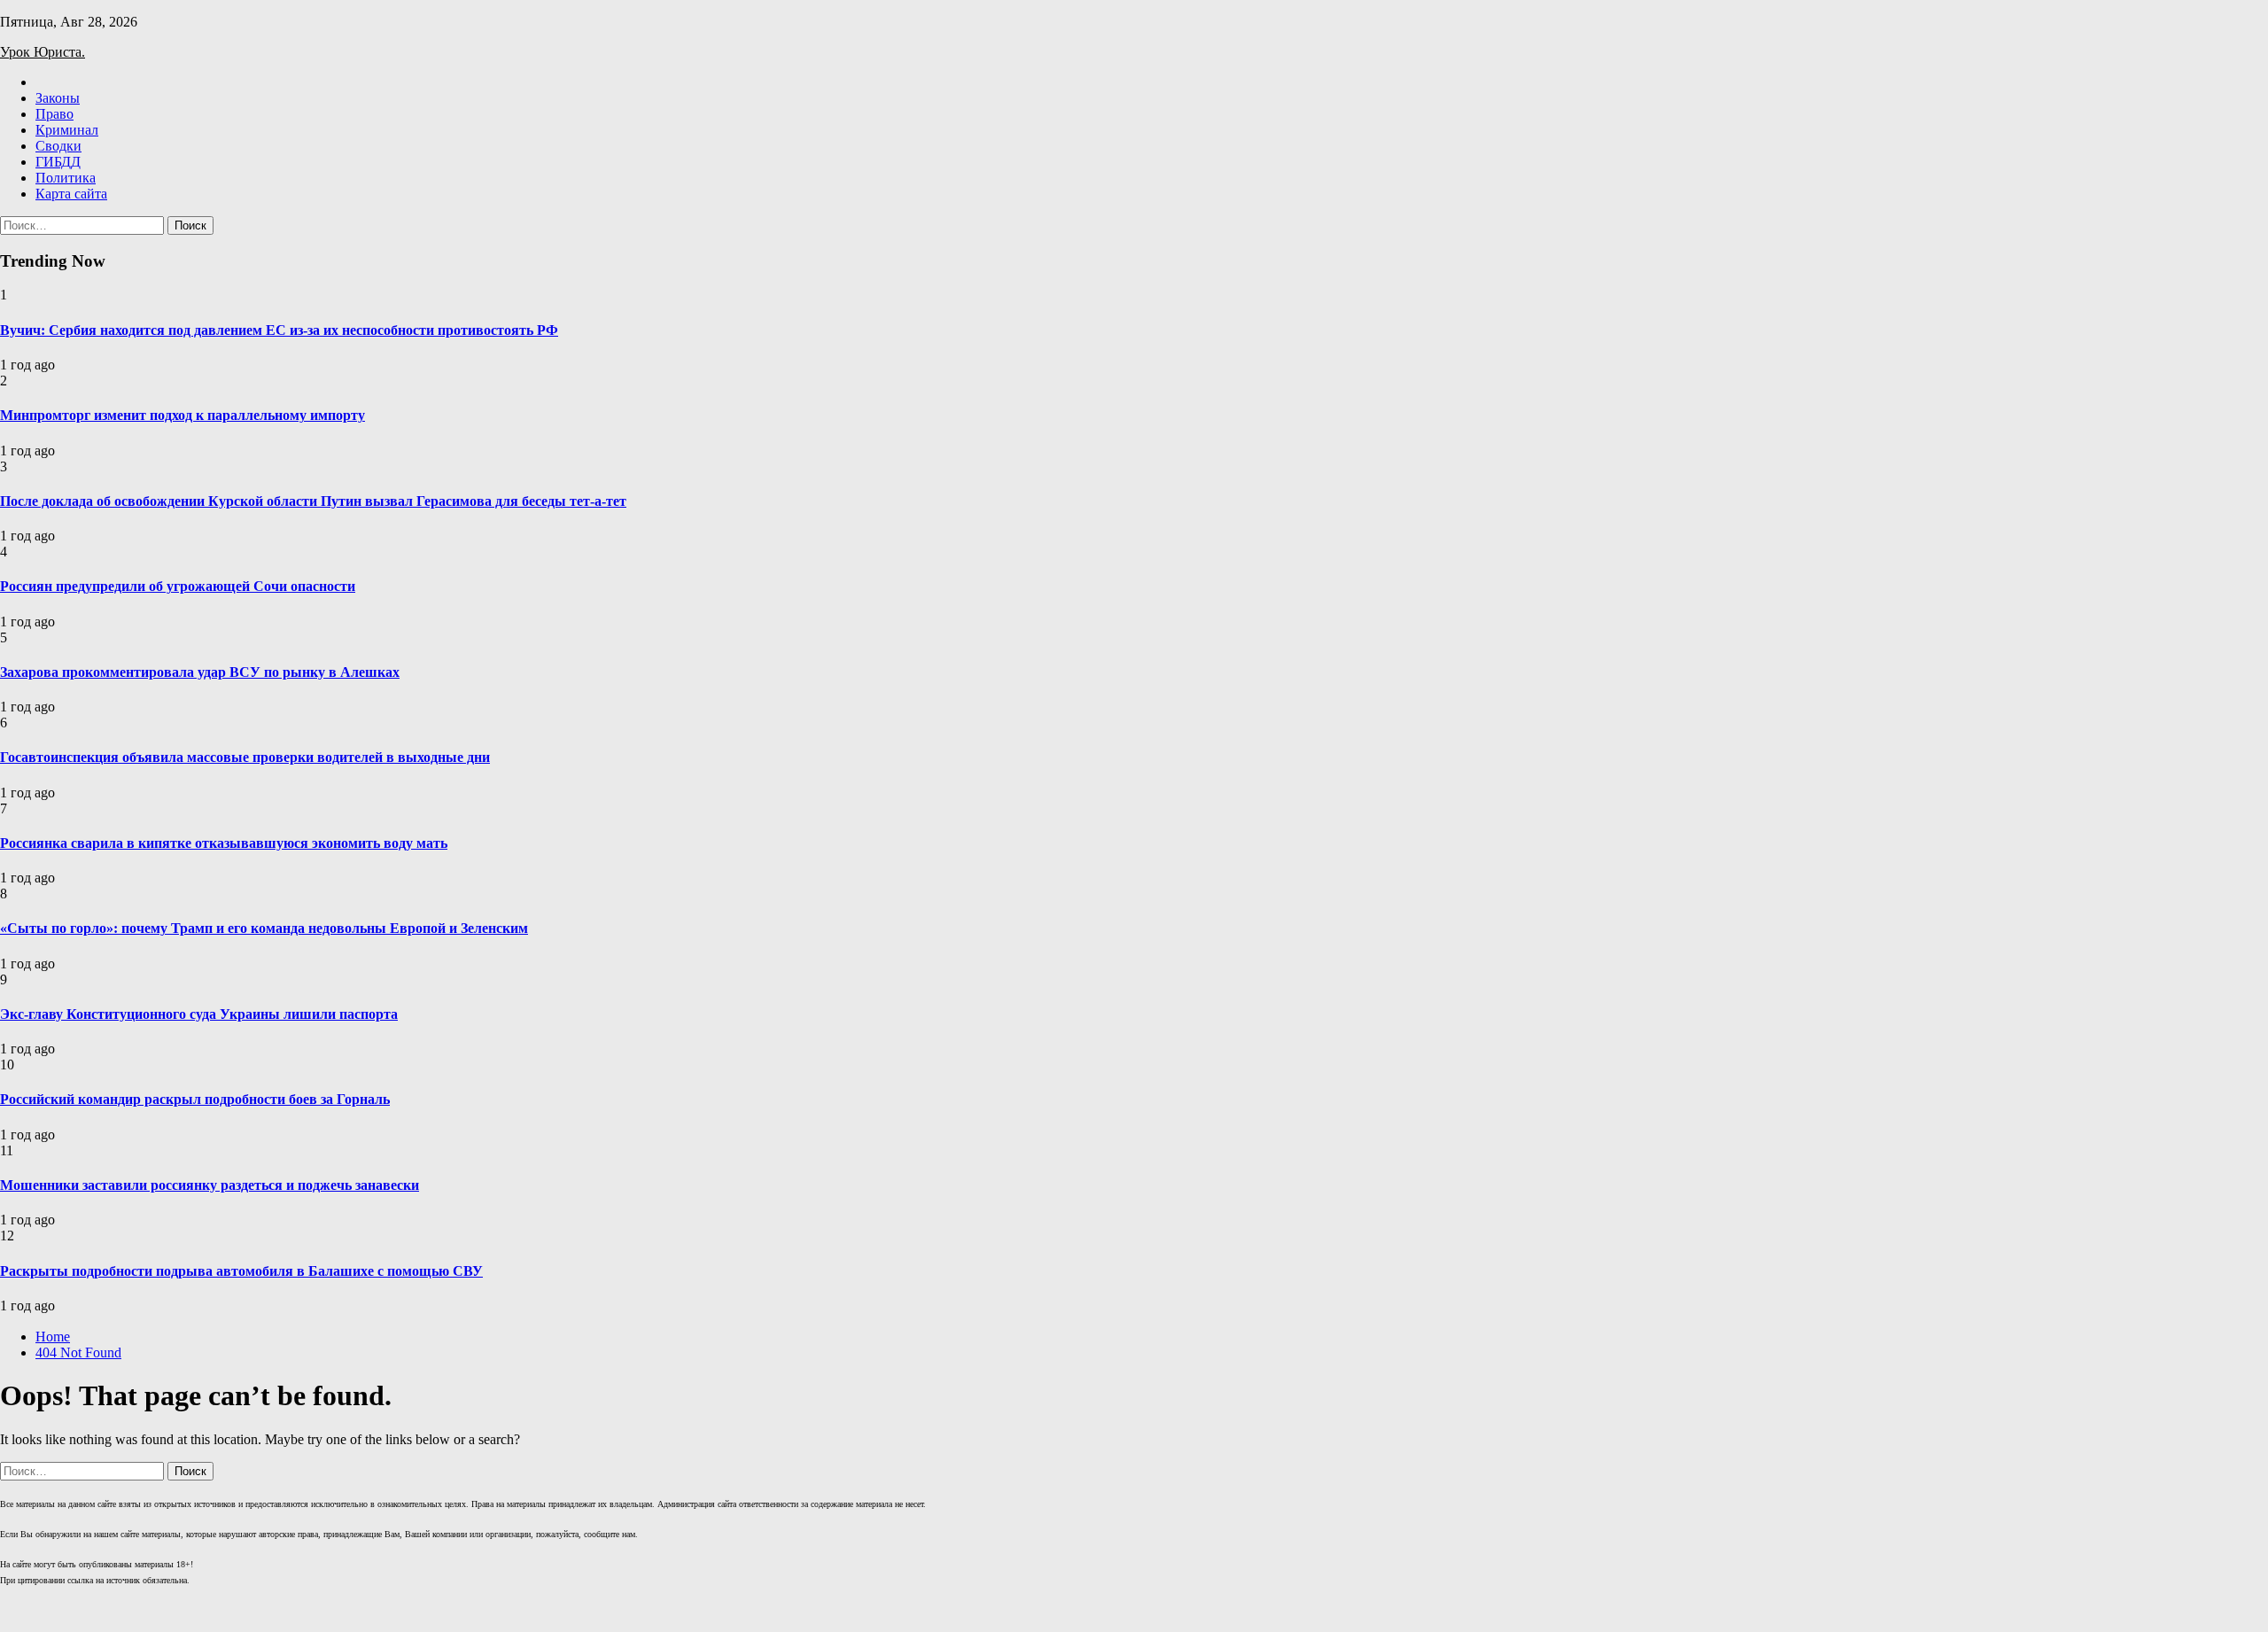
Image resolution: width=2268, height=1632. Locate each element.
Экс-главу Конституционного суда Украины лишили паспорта (199, 1014)
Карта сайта (71, 194)
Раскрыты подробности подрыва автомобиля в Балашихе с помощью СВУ (241, 1271)
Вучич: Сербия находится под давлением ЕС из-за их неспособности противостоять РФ (279, 330)
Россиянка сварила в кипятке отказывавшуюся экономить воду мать (224, 843)
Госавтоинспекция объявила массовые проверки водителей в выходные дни (245, 757)
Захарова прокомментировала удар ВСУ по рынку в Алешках (200, 672)
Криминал (67, 130)
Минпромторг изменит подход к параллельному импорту (183, 415)
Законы (58, 98)
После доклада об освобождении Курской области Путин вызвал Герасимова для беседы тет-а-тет (313, 501)
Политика (66, 178)
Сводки (58, 146)
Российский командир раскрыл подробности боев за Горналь (195, 1099)
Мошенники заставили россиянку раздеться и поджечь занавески (210, 1185)
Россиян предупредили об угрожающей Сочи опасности (178, 586)
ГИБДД (58, 162)
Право (54, 114)
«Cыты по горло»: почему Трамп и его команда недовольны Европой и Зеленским (264, 928)
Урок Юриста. (43, 52)
